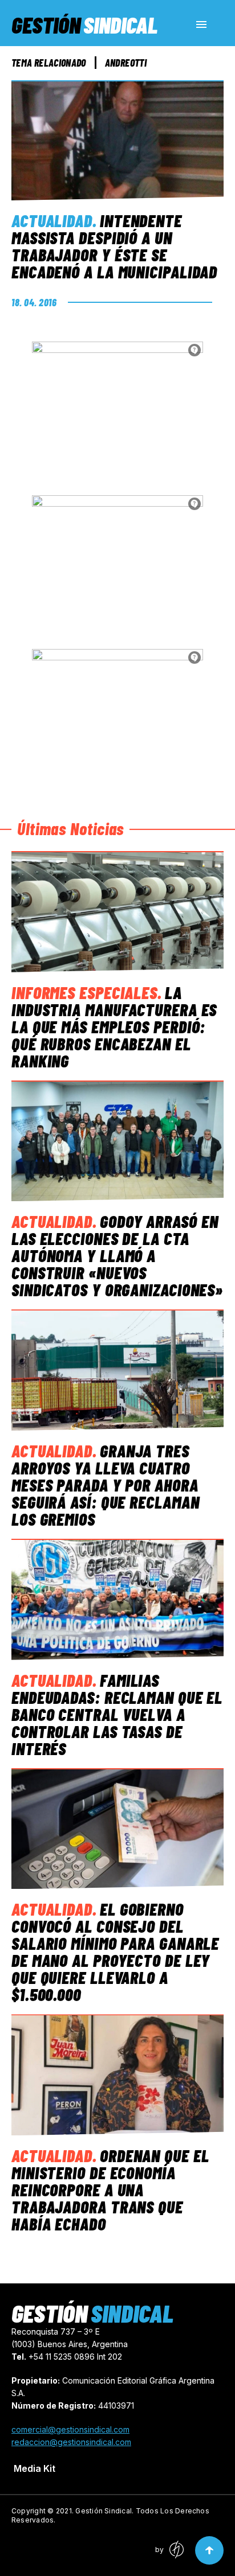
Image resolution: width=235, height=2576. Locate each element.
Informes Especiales (84, 992)
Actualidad (52, 220)
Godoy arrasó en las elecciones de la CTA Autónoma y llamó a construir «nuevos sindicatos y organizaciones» (117, 1255)
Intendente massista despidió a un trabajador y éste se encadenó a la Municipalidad (114, 246)
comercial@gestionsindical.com (70, 2429)
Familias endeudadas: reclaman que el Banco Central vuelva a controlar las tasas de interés (117, 1714)
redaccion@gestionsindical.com (71, 2442)
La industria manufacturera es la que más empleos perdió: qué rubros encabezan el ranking (114, 1026)
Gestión (84, 24)
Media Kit (35, 2468)
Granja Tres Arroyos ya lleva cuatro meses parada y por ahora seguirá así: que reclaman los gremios (106, 1485)
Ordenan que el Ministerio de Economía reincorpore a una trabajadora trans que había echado (110, 2189)
